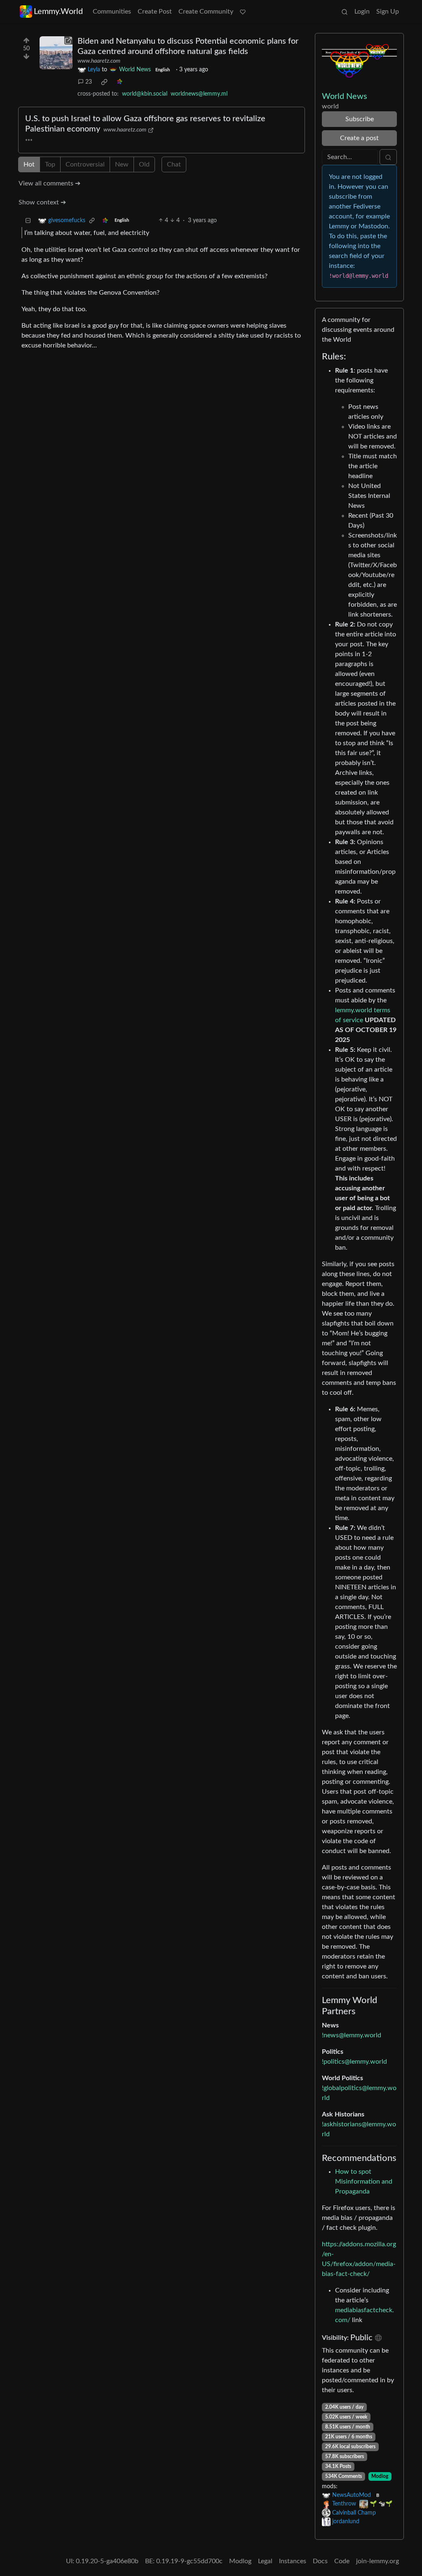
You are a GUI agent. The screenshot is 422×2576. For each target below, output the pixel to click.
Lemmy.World (58, 12)
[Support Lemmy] (243, 12)
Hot (29, 164)
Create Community (206, 12)
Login (362, 12)
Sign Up (388, 12)
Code (342, 2561)
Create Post (155, 12)
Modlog (380, 2476)
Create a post (359, 138)
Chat (174, 164)
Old (144, 164)
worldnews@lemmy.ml (199, 94)
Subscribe (360, 119)
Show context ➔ (42, 202)
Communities (112, 12)
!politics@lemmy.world (354, 2062)
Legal (265, 2561)
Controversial (85, 164)
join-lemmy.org (377, 2561)
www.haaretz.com (99, 61)
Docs (320, 2561)
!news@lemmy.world (352, 2035)
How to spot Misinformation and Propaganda (364, 2182)
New (122, 164)
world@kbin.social (145, 94)
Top (50, 164)
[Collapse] (28, 221)
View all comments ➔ (49, 183)
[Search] (345, 12)
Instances (293, 2561)
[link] (104, 82)
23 (89, 82)
